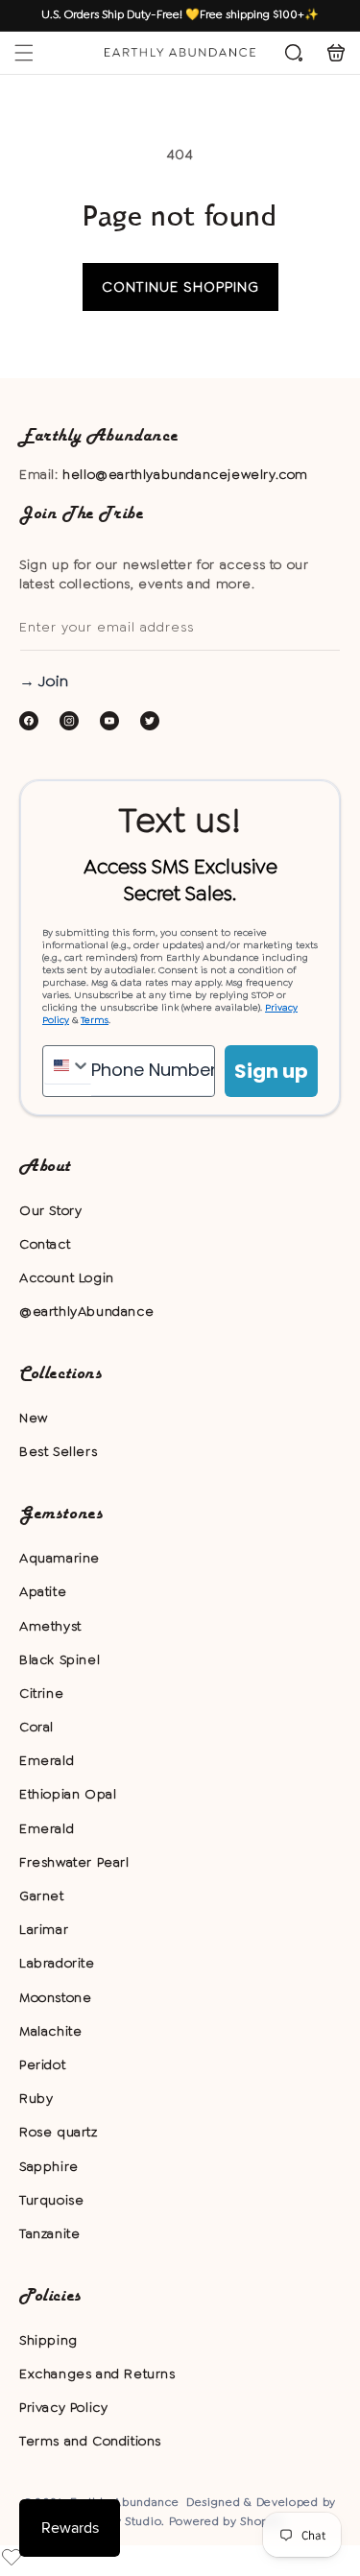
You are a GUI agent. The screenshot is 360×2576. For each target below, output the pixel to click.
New (34, 1418)
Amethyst (50, 1626)
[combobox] (67, 1065)
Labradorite (57, 1963)
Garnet (42, 1896)
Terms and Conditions (90, 2441)
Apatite (43, 1591)
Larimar (44, 1929)
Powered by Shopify (227, 2521)
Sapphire (49, 2166)
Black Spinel (60, 1659)
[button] (24, 53)
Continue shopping (180, 287)
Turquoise (51, 2200)
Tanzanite (49, 2233)
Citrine (41, 1693)
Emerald (47, 1760)
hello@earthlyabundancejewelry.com (185, 474)
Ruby (36, 2098)
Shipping (48, 2340)
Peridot (42, 2064)
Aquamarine (60, 1558)
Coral (36, 1727)
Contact (45, 1244)
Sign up (271, 1071)
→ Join (44, 681)
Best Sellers (58, 1451)
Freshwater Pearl (74, 1862)
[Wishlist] (12, 2557)
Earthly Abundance (125, 2502)
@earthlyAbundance (86, 1311)
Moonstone (55, 1997)
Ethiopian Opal (68, 1794)
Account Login (67, 1277)
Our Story (50, 1210)
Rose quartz (59, 2132)
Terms (95, 1020)
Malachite (50, 2031)
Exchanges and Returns (97, 2373)
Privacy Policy (63, 2407)
